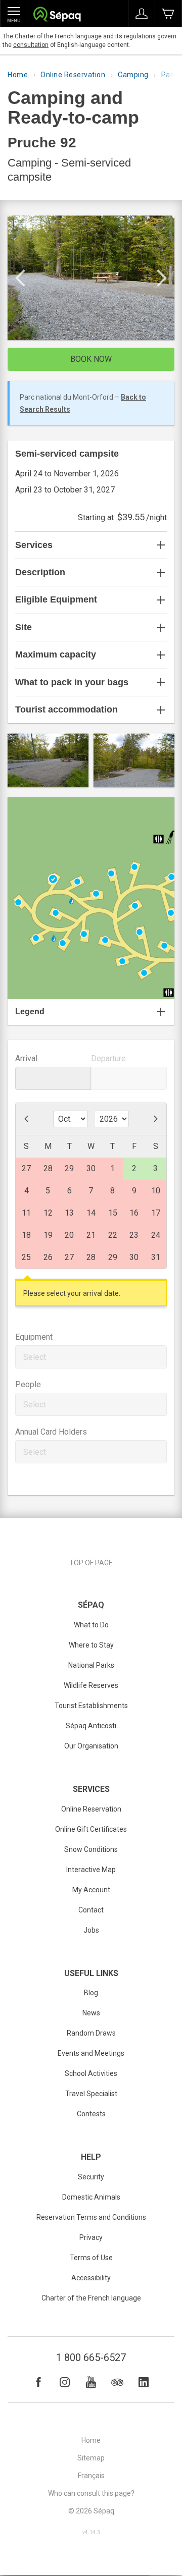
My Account (91, 1890)
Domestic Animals (91, 2197)
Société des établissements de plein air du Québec (57, 15)
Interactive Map (91, 1870)
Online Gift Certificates (91, 1829)
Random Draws (91, 2033)
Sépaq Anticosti (91, 1726)
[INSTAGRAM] (65, 2382)
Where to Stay (91, 1645)
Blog (91, 1993)
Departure (108, 1058)
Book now (91, 359)
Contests (91, 2114)
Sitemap (91, 2458)
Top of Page (91, 1563)
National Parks (91, 1665)
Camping (133, 75)
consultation (31, 45)
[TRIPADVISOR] (117, 2382)
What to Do (91, 1625)
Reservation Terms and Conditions (91, 2217)
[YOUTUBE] (91, 2382)
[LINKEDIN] (144, 2382)
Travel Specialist (91, 2094)
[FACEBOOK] (38, 2382)
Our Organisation (91, 1746)
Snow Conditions (91, 1849)
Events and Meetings (91, 2053)
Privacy (91, 2237)
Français (91, 2476)
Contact (91, 1910)
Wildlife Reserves (91, 1685)
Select (35, 1357)
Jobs (91, 1930)
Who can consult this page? (91, 2493)
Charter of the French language (91, 2298)
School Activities (91, 2073)
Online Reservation (73, 75)
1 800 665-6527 (91, 2358)
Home (18, 75)
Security (91, 2177)
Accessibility (91, 2278)
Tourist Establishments (91, 1706)
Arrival (26, 1058)
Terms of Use (91, 2258)
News (91, 2013)
